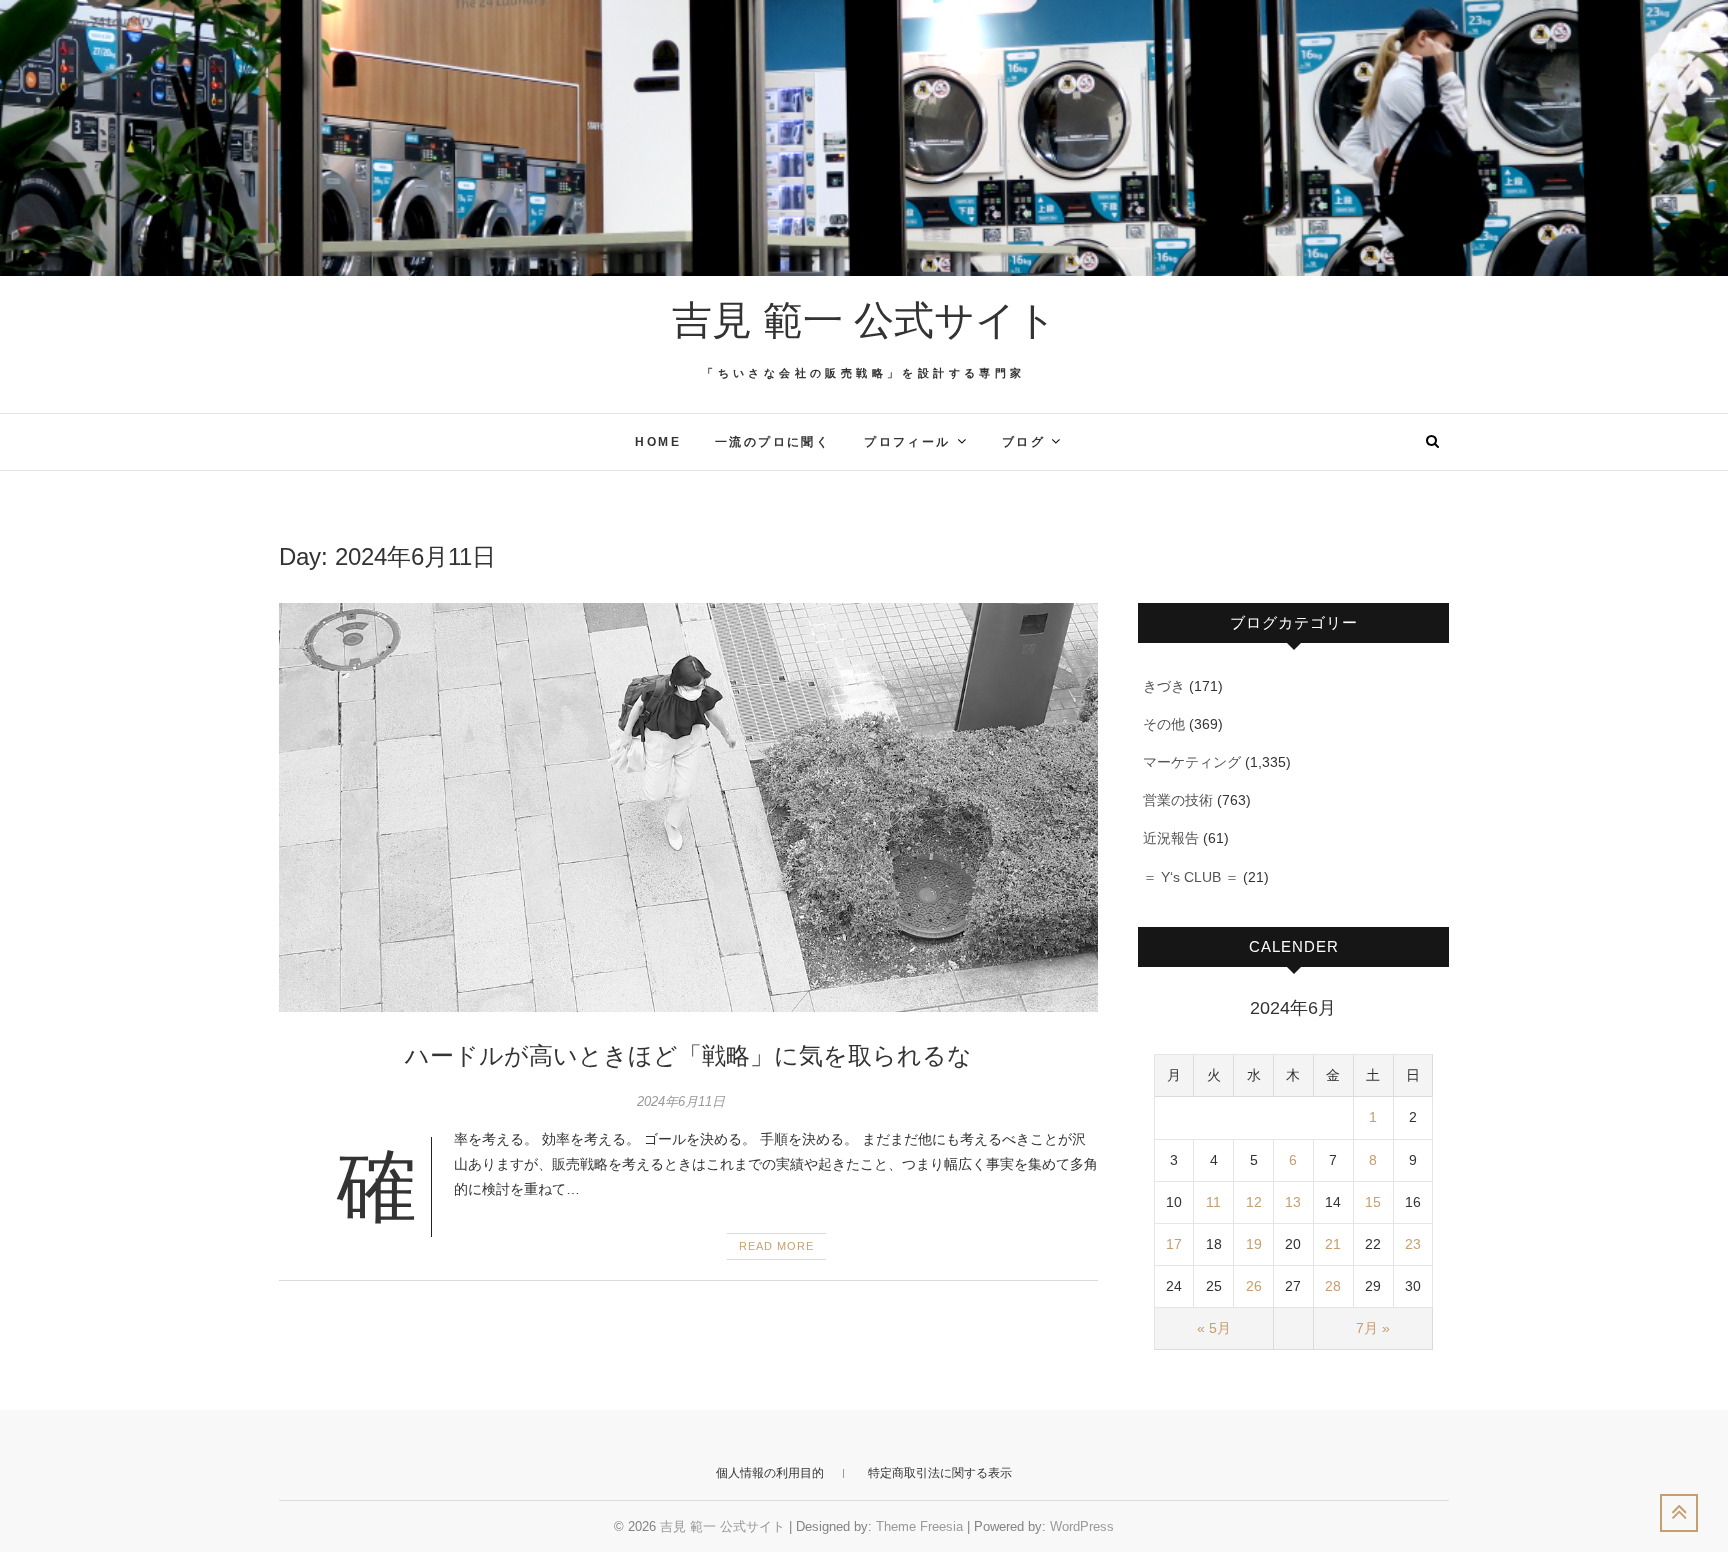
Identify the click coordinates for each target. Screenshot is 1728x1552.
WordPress (1082, 1526)
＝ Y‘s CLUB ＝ (1191, 877)
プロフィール (907, 442)
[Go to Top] (1679, 1513)
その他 (1164, 724)
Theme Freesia (919, 1526)
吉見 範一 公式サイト (864, 320)
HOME (658, 442)
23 (1413, 1244)
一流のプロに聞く (772, 442)
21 (1333, 1244)
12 (1254, 1202)
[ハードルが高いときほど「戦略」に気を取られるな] (688, 808)
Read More (776, 1246)
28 (1333, 1286)
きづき (1164, 686)
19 (1254, 1244)
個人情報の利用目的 (770, 1473)
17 (1174, 1244)
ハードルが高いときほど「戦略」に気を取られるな (688, 1055)
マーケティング (1192, 762)
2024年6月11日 (681, 1101)
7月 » (1373, 1328)
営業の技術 (1178, 800)
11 (1213, 1202)
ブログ (1023, 442)
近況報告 (1171, 838)
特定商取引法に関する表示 (940, 1473)
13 (1293, 1202)
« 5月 (1214, 1328)
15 (1373, 1202)
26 (1254, 1286)
